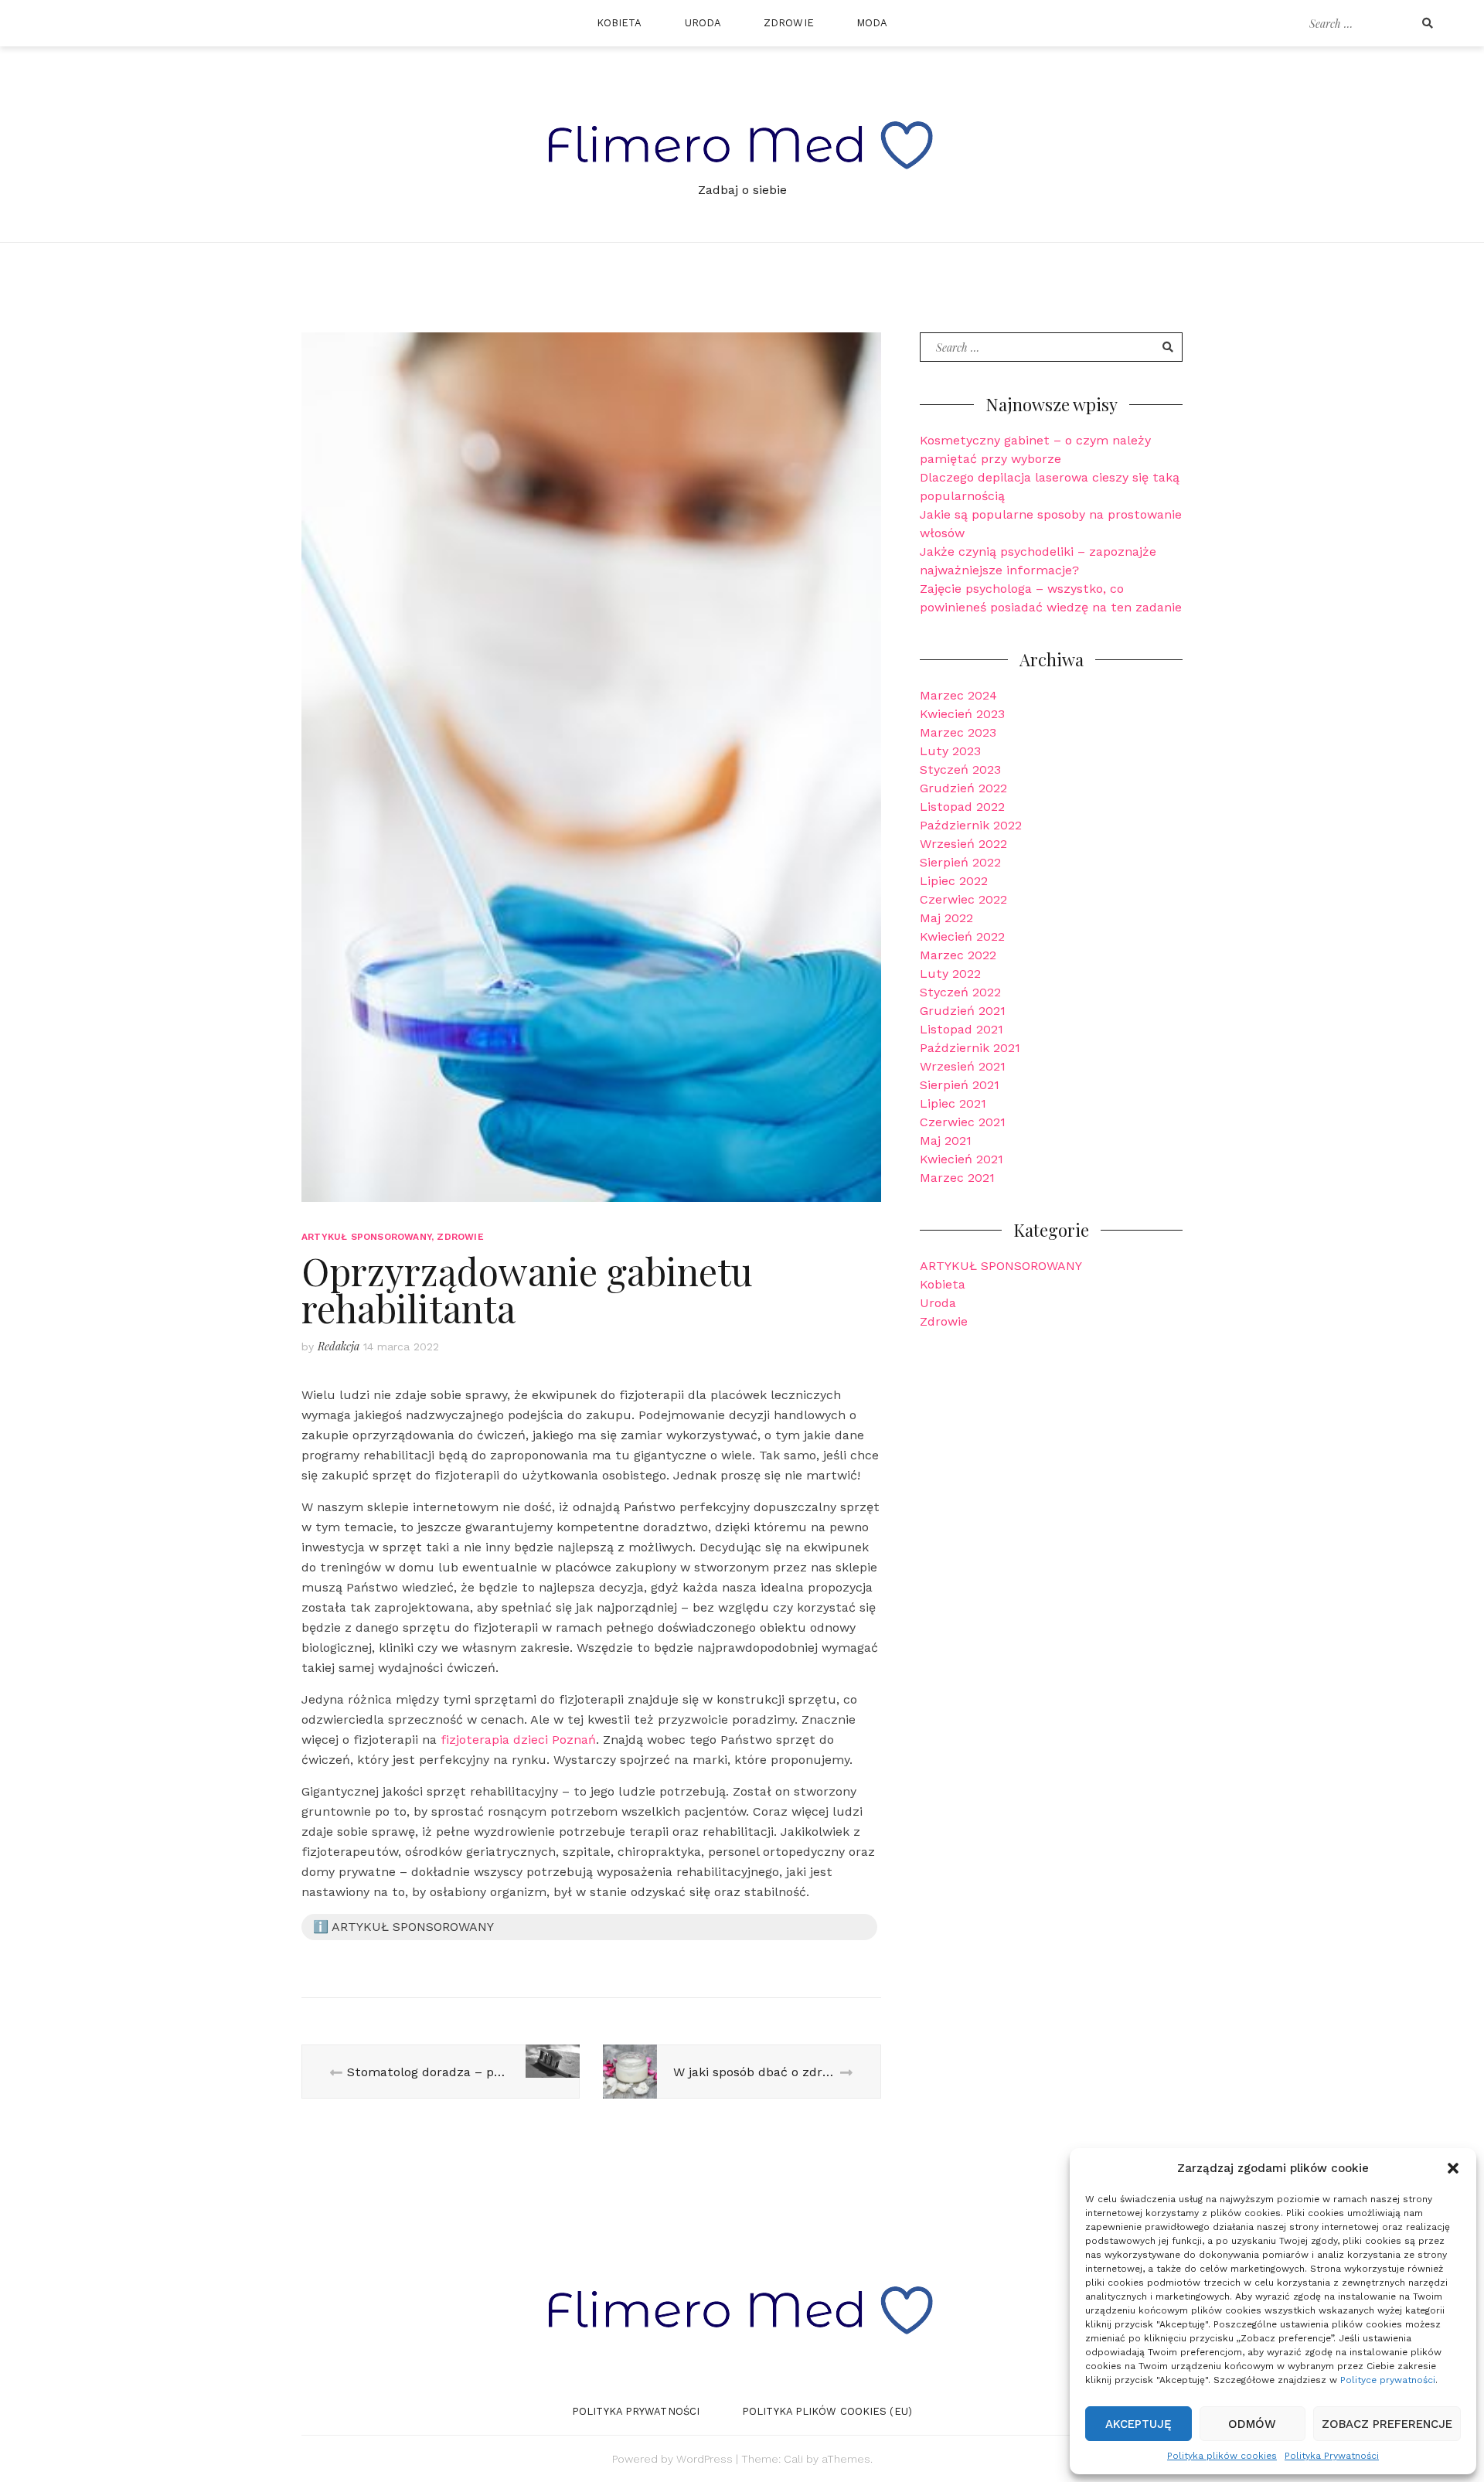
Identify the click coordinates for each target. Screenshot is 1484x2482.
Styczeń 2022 (960, 992)
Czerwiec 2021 (963, 1122)
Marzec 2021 (957, 1178)
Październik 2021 (970, 1048)
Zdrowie (789, 23)
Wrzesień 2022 (963, 844)
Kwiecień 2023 (962, 714)
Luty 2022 (950, 974)
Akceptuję (1139, 2424)
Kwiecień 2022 (962, 936)
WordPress (705, 2459)
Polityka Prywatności (1332, 2456)
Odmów (1252, 2424)
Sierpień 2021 (960, 1085)
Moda (872, 23)
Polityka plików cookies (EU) (827, 2411)
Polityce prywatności (1388, 2380)
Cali (793, 2459)
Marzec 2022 (958, 955)
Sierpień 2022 (960, 862)
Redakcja (339, 1346)
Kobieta (619, 23)
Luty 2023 (950, 751)
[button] (1453, 2168)
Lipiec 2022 (954, 881)
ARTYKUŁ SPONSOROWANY (366, 1237)
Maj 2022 (946, 918)
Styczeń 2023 (960, 769)
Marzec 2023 (958, 732)
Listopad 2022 (962, 807)
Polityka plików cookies (1222, 2456)
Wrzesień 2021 (963, 1066)
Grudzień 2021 (963, 1011)
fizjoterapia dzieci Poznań (518, 1740)
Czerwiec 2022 (963, 899)
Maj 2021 (946, 1141)
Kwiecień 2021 (962, 1159)
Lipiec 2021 (953, 1103)
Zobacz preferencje (1387, 2424)
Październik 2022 (971, 825)
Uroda (703, 23)
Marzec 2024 (958, 695)
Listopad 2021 (962, 1029)
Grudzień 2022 (963, 788)
